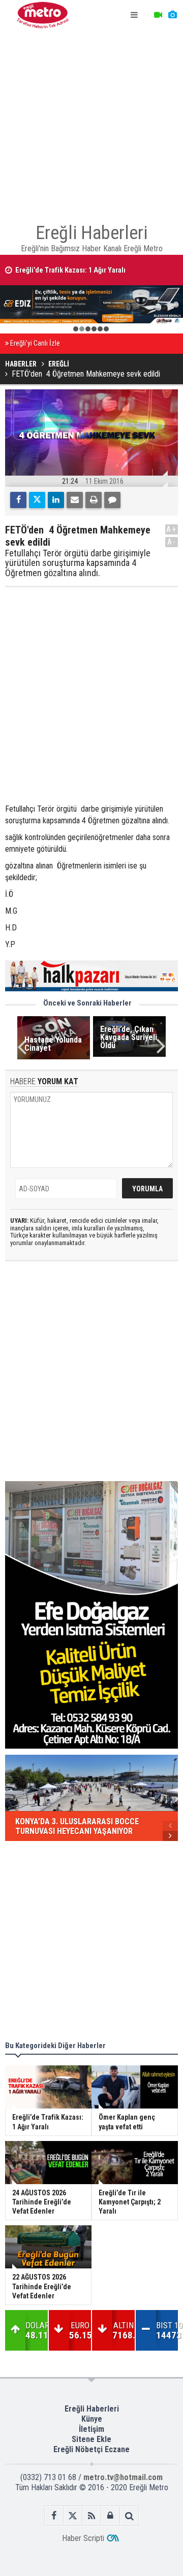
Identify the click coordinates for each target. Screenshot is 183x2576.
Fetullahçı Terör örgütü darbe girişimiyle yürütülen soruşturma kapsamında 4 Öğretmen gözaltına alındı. (78, 563)
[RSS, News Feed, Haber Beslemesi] (92, 2516)
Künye (92, 2419)
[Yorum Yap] (112, 500)
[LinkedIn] (56, 500)
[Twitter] (37, 500)
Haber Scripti (83, 2538)
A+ (172, 529)
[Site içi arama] (129, 2516)
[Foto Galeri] (172, 15)
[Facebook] (18, 500)
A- (172, 542)
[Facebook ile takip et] (54, 2516)
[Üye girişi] (111, 2516)
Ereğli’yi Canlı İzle (35, 343)
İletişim (91, 2429)
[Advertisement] (91, 122)
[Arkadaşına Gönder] (75, 500)
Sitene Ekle (91, 2439)
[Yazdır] (94, 500)
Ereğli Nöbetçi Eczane (91, 2449)
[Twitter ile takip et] (73, 2516)
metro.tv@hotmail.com (123, 2477)
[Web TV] (158, 15)
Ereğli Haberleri (92, 2409)
